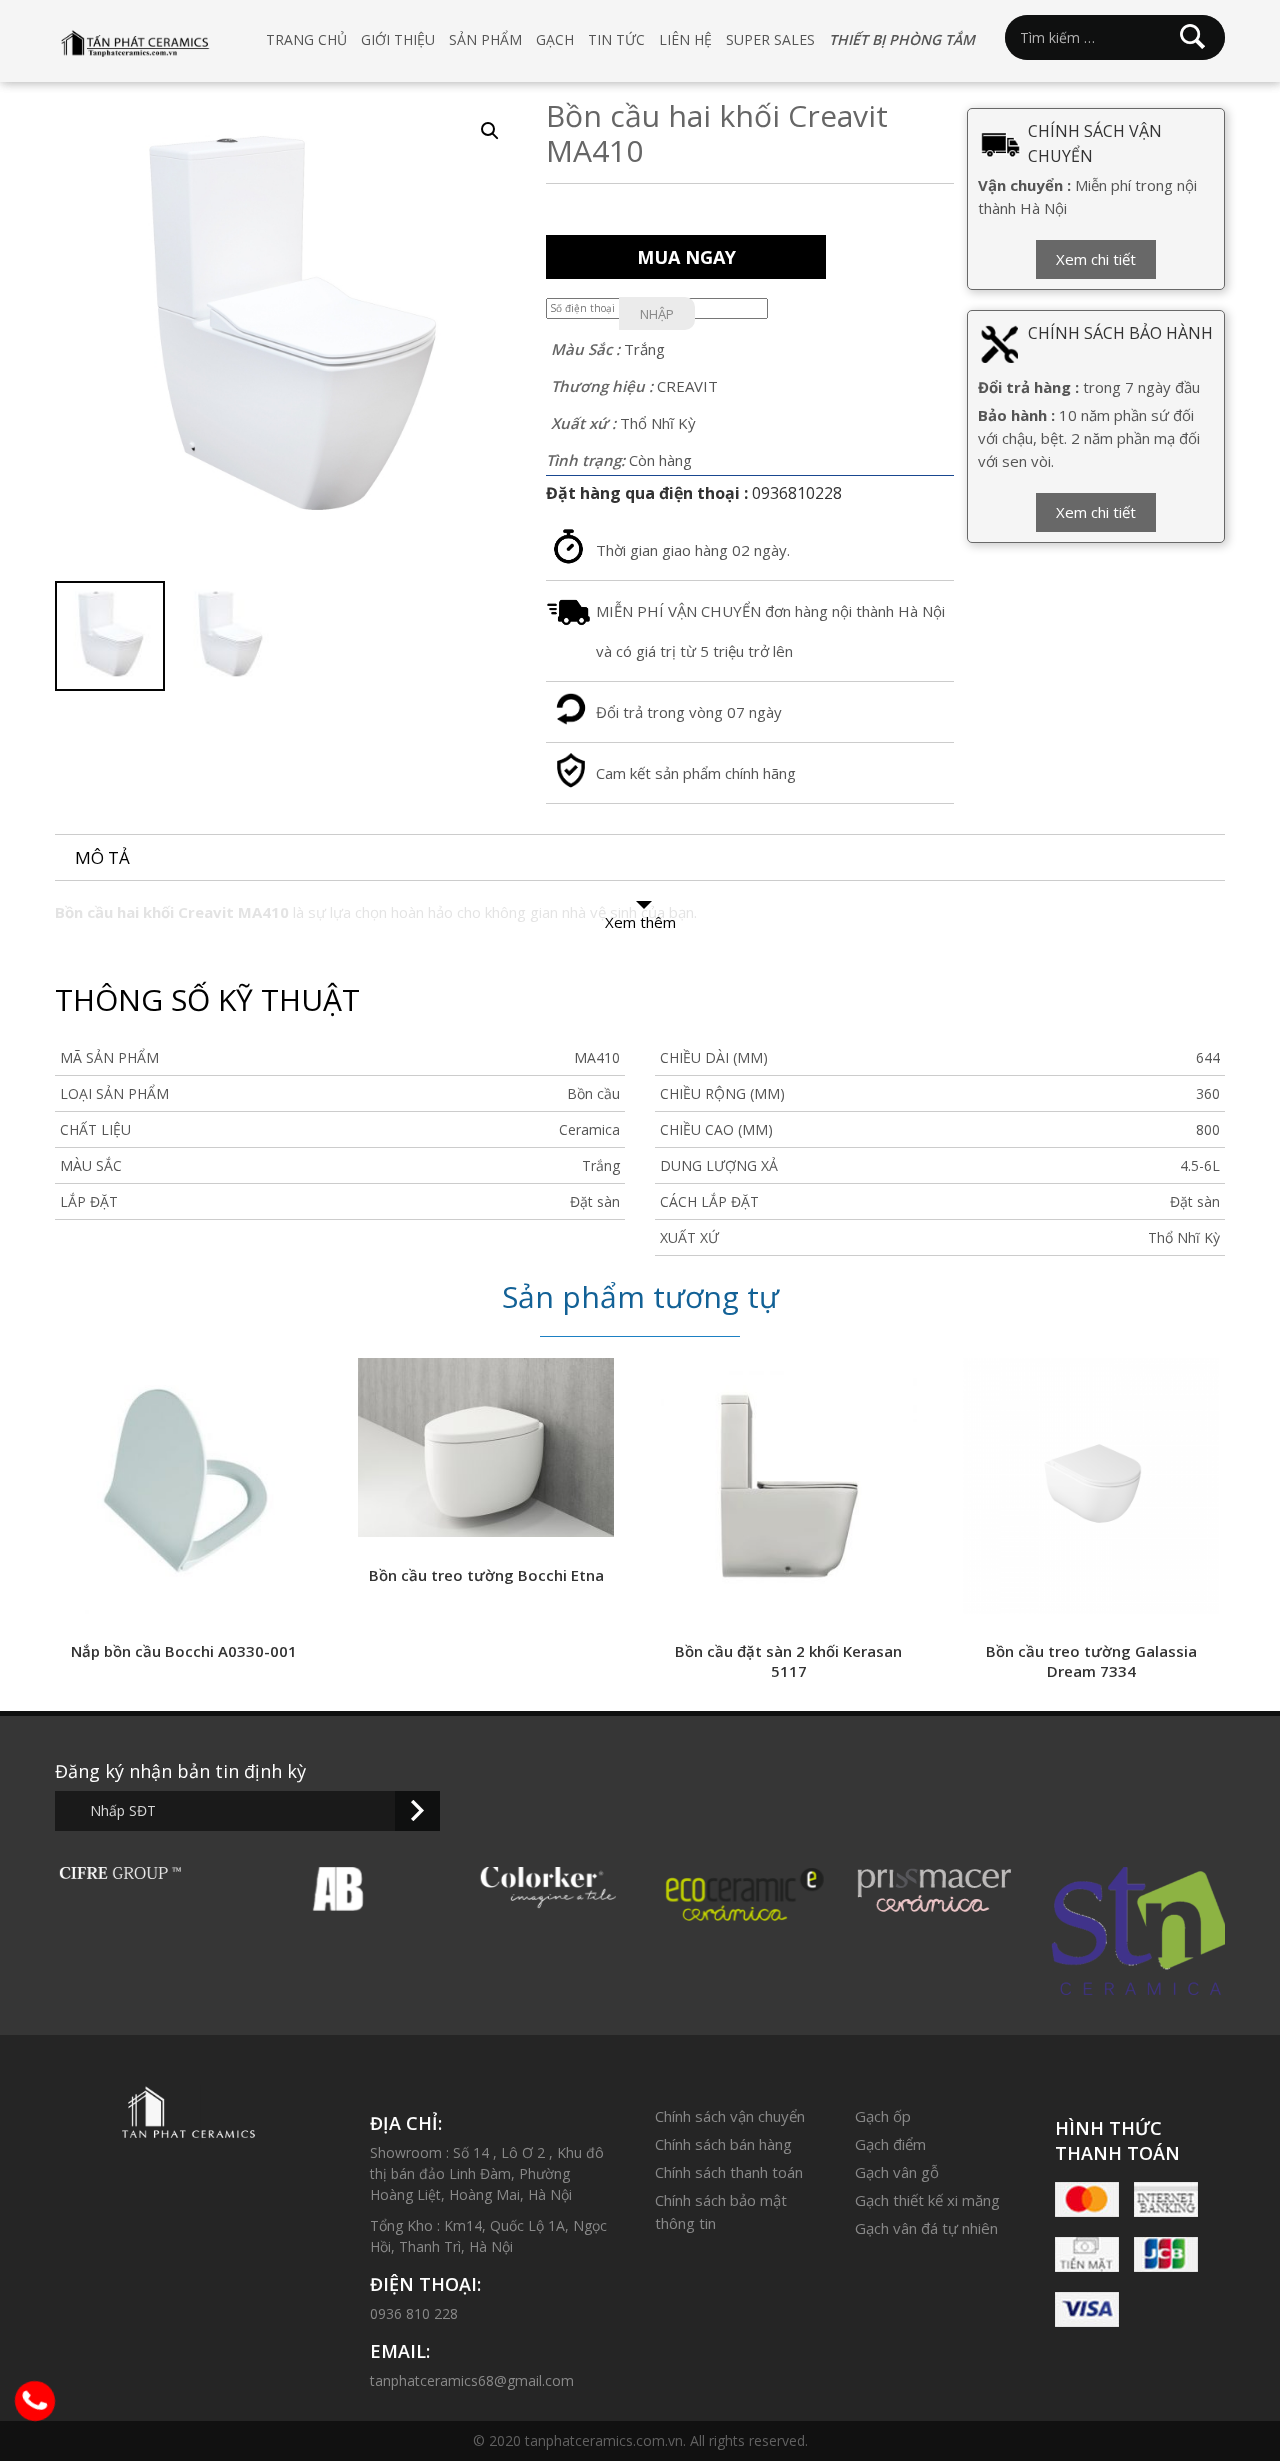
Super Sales (770, 39)
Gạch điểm (890, 2144)
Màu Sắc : (585, 349)
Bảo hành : (1016, 415)
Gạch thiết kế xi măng (927, 2200)
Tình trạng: (585, 460)
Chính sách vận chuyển (730, 2116)
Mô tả (102, 857)
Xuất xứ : (583, 423)
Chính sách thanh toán (729, 2172)
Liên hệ (685, 39)
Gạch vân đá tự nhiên (926, 2228)
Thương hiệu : (602, 386)
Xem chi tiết (1096, 259)
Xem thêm (640, 922)
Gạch (555, 39)
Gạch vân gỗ (897, 2172)
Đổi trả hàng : (1028, 387)
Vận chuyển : (1024, 185)
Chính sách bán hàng (723, 2144)
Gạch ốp (883, 2116)
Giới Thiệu (398, 39)
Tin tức (616, 39)
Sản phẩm (485, 39)
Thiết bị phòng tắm (902, 39)
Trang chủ (306, 39)
